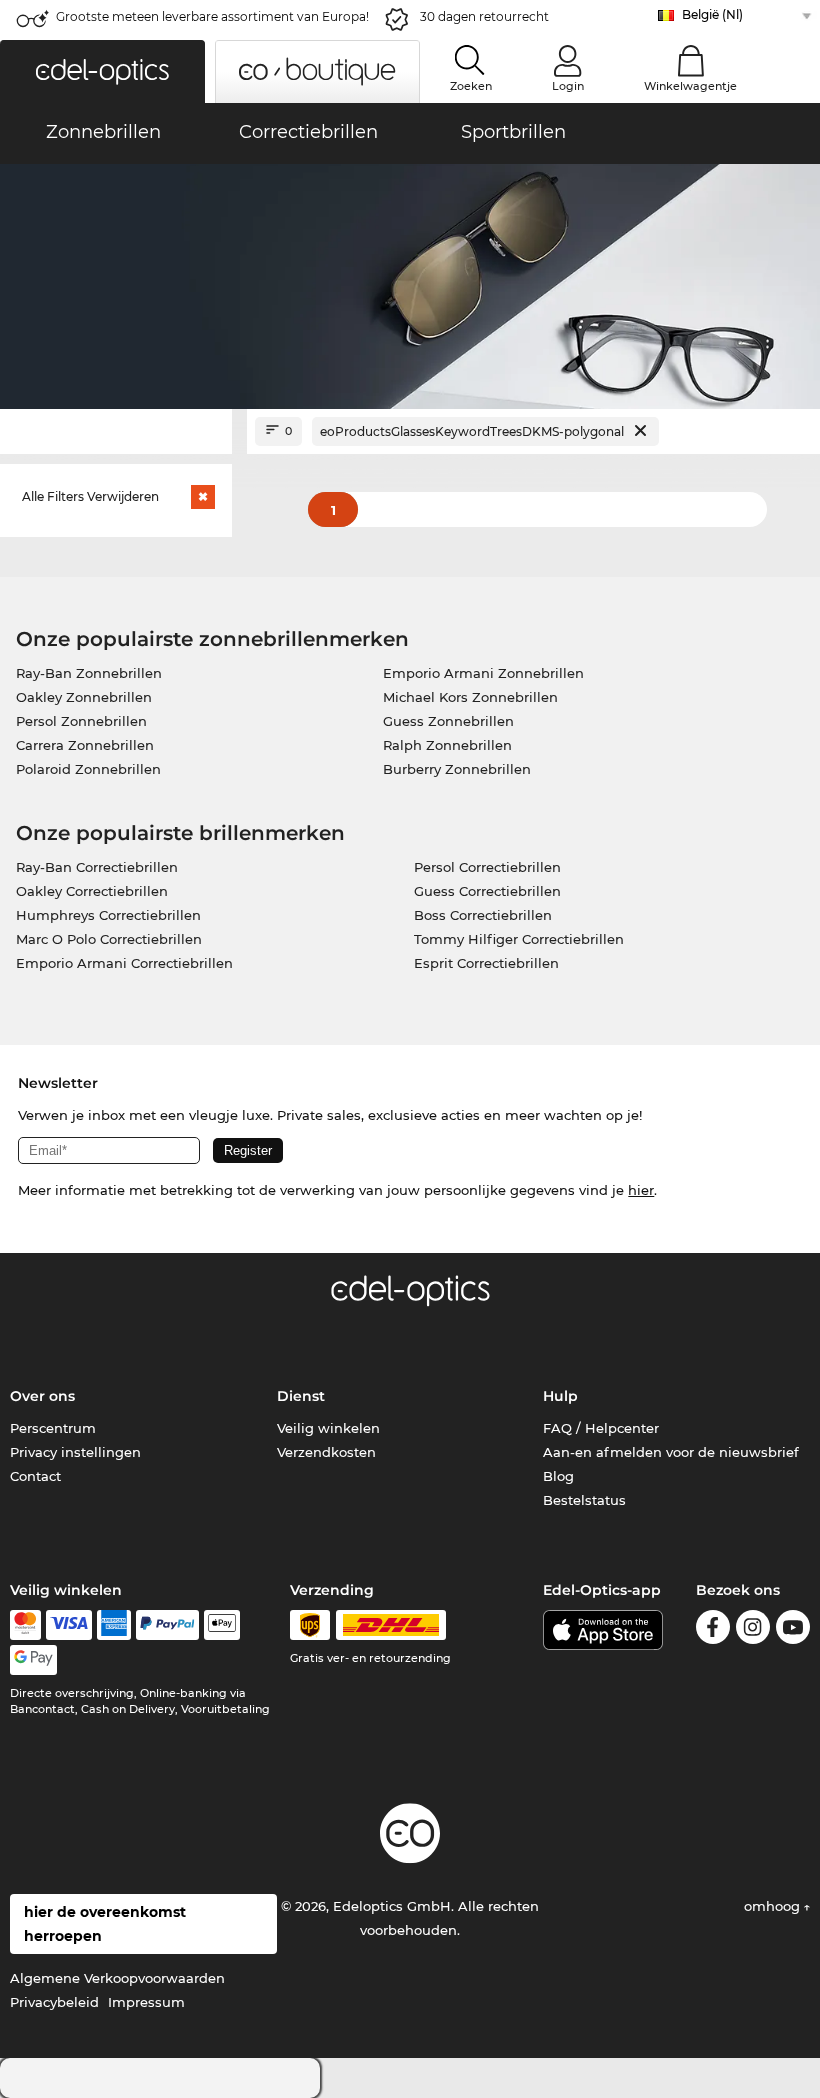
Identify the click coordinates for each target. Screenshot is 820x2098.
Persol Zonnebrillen (81, 721)
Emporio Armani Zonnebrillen (483, 673)
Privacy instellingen (75, 1452)
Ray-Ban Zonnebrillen (89, 673)
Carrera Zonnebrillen (85, 745)
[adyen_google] (33, 1660)
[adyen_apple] (222, 1625)
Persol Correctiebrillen (487, 867)
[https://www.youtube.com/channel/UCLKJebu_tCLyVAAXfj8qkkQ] (793, 1630)
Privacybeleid (54, 2002)
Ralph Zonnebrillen (447, 745)
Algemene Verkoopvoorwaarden (117, 1978)
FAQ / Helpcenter (601, 1428)
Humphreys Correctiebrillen (108, 915)
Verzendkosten (326, 1452)
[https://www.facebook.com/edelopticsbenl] (713, 1630)
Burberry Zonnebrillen (457, 769)
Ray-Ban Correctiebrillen (97, 867)
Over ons (42, 1396)
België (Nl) (712, 14)
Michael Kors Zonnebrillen (470, 697)
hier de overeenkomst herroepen (105, 1924)
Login (568, 86)
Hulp (560, 1396)
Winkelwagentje (690, 86)
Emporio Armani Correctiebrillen (124, 963)
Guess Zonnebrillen (448, 721)
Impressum (146, 2002)
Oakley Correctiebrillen (92, 891)
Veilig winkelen (328, 1428)
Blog (558, 1476)
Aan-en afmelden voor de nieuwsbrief (671, 1452)
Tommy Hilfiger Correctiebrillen (519, 939)
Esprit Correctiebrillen (486, 963)
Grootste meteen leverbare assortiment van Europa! (212, 16)
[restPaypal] (167, 1625)
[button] (102, 71)
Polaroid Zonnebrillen (88, 769)
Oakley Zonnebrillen (84, 697)
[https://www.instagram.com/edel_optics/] (753, 1630)
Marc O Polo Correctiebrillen (109, 939)
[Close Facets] (116, 431)
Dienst (301, 1396)
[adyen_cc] (25, 1625)
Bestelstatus (584, 1500)
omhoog (774, 1906)
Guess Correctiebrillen (487, 891)
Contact (35, 1476)
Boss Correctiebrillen (483, 915)
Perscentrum (53, 1428)
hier (641, 1190)
